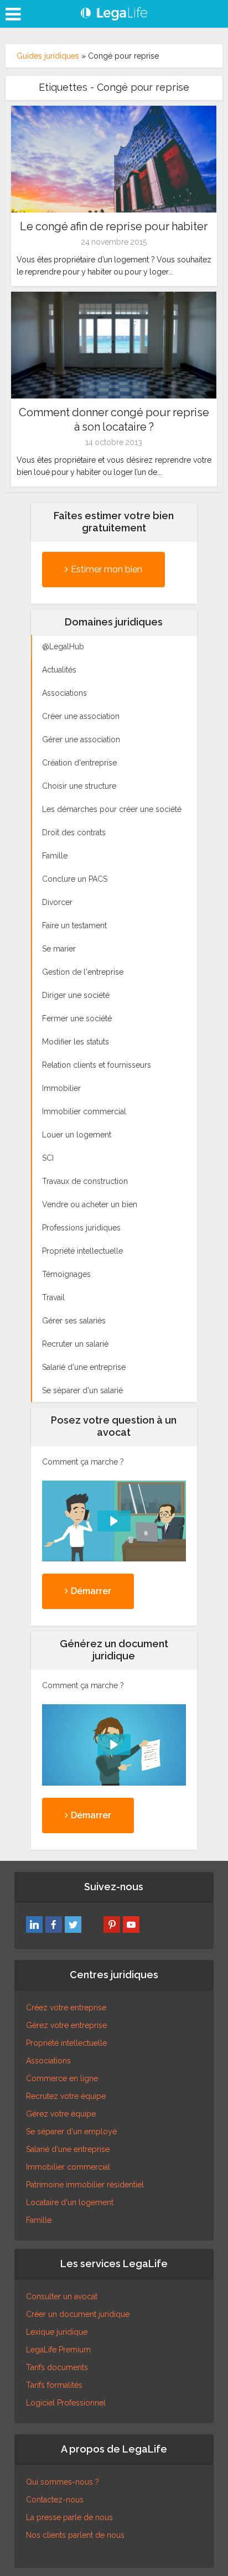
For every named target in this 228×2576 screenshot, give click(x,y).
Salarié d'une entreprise (68, 2149)
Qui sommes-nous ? (63, 2482)
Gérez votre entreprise (66, 2025)
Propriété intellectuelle (66, 2043)
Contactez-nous (55, 2500)
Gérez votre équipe (61, 2114)
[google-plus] (92, 1925)
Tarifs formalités (54, 2385)
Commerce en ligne (62, 2078)
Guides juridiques (48, 56)
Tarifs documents (57, 2367)
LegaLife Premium (58, 2350)
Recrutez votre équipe (66, 2096)
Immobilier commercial (68, 2167)
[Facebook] (54, 1925)
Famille (39, 2220)
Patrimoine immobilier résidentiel (85, 2185)
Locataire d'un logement (70, 2202)
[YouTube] (131, 1925)
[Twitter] (73, 1925)
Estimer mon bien (107, 569)
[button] (114, 1521)
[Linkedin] (34, 1925)
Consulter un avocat (62, 2296)
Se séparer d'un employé (71, 2132)
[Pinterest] (112, 1925)
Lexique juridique (57, 2332)
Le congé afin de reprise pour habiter (114, 226)
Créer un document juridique (78, 2314)
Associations (48, 2061)
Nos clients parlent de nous (75, 2535)
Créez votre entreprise (66, 2008)
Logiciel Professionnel (66, 2403)
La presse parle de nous (69, 2517)
